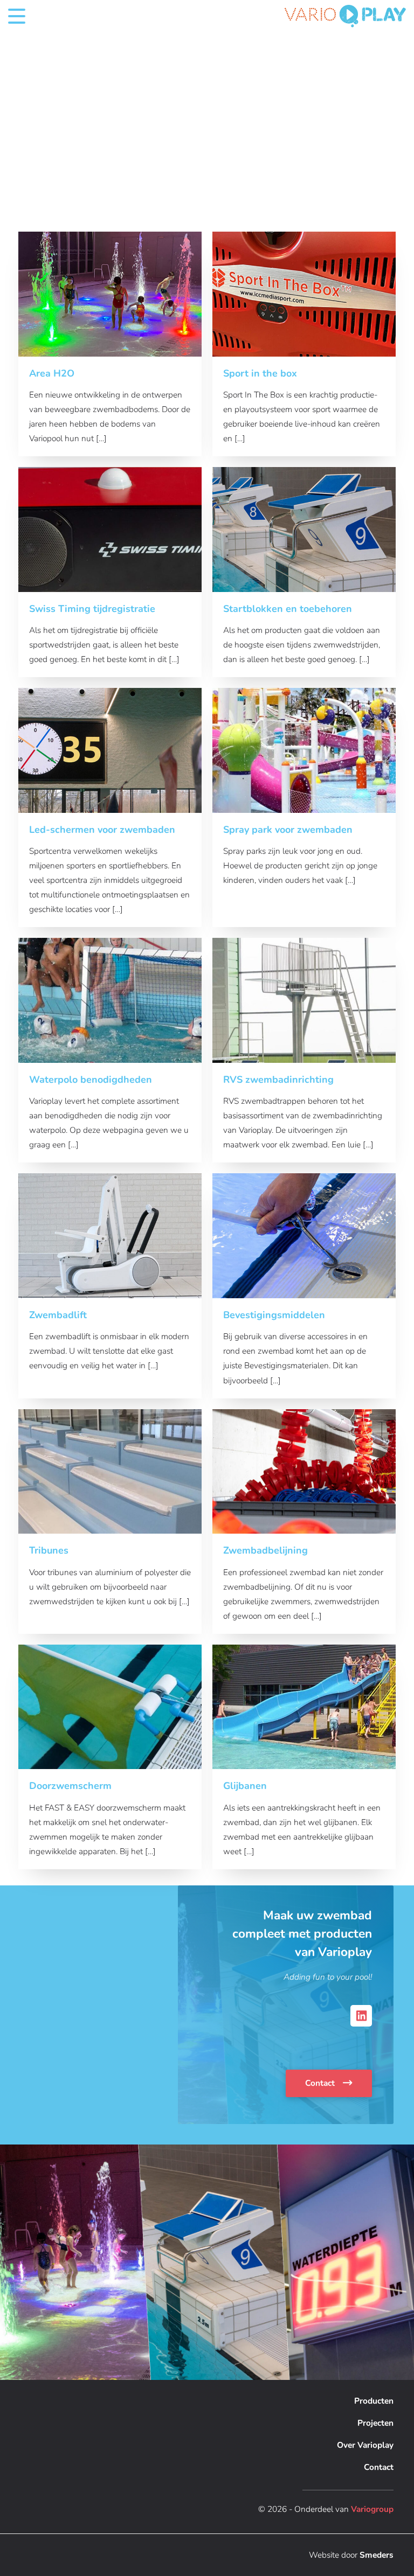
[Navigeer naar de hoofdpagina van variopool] (345, 16)
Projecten (375, 2423)
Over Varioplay (365, 2445)
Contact (321, 2083)
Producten (374, 2401)
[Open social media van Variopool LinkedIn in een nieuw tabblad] (361, 2016)
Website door (351, 2555)
